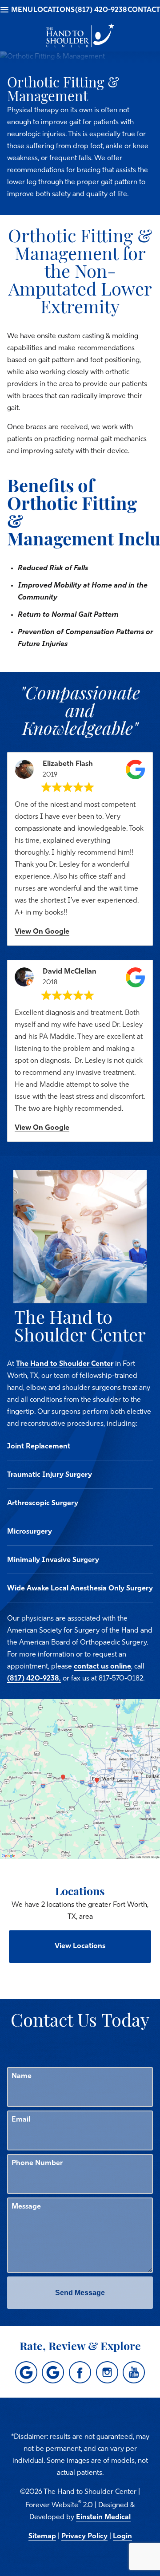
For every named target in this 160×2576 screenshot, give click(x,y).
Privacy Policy (84, 2537)
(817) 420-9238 (101, 10)
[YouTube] (134, 2372)
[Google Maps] (26, 2372)
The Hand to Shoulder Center (65, 1364)
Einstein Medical (103, 2517)
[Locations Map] (80, 1779)
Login (122, 2537)
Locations (54, 10)
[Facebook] (80, 2372)
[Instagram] (107, 2372)
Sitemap (42, 2537)
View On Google (42, 932)
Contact (144, 10)
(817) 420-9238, (34, 1679)
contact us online (102, 1667)
